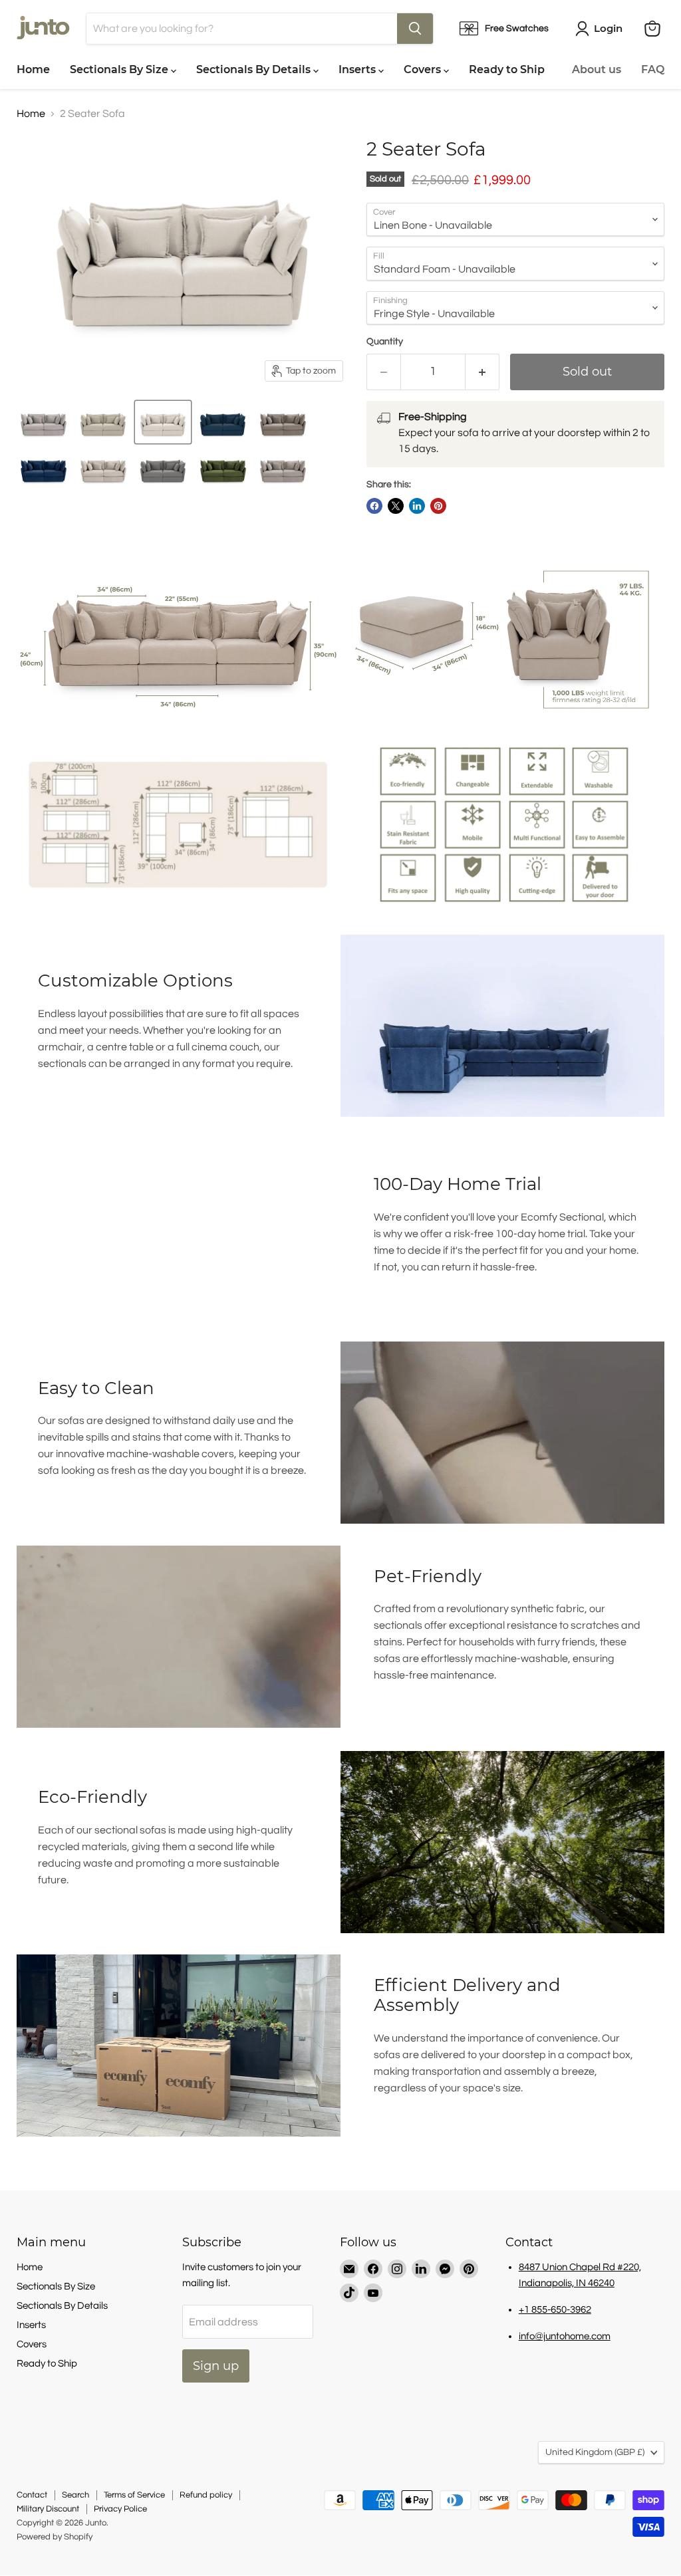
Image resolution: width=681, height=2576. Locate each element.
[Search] (415, 29)
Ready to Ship (507, 69)
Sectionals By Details (255, 69)
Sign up (216, 2366)
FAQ (653, 69)
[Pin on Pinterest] (438, 506)
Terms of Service (134, 2495)
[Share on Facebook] (374, 506)
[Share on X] (396, 506)
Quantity (385, 342)
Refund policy (206, 2495)
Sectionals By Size (120, 69)
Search (75, 2495)
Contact (32, 2495)
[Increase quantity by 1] (482, 372)
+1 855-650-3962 (555, 2310)
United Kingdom (595, 2452)
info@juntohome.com (565, 2336)
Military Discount (48, 2509)
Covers (424, 69)
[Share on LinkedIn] (417, 506)
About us (597, 69)
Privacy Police (120, 2509)
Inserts (358, 69)
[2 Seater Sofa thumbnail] (43, 422)
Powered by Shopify (55, 2537)
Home (33, 69)
